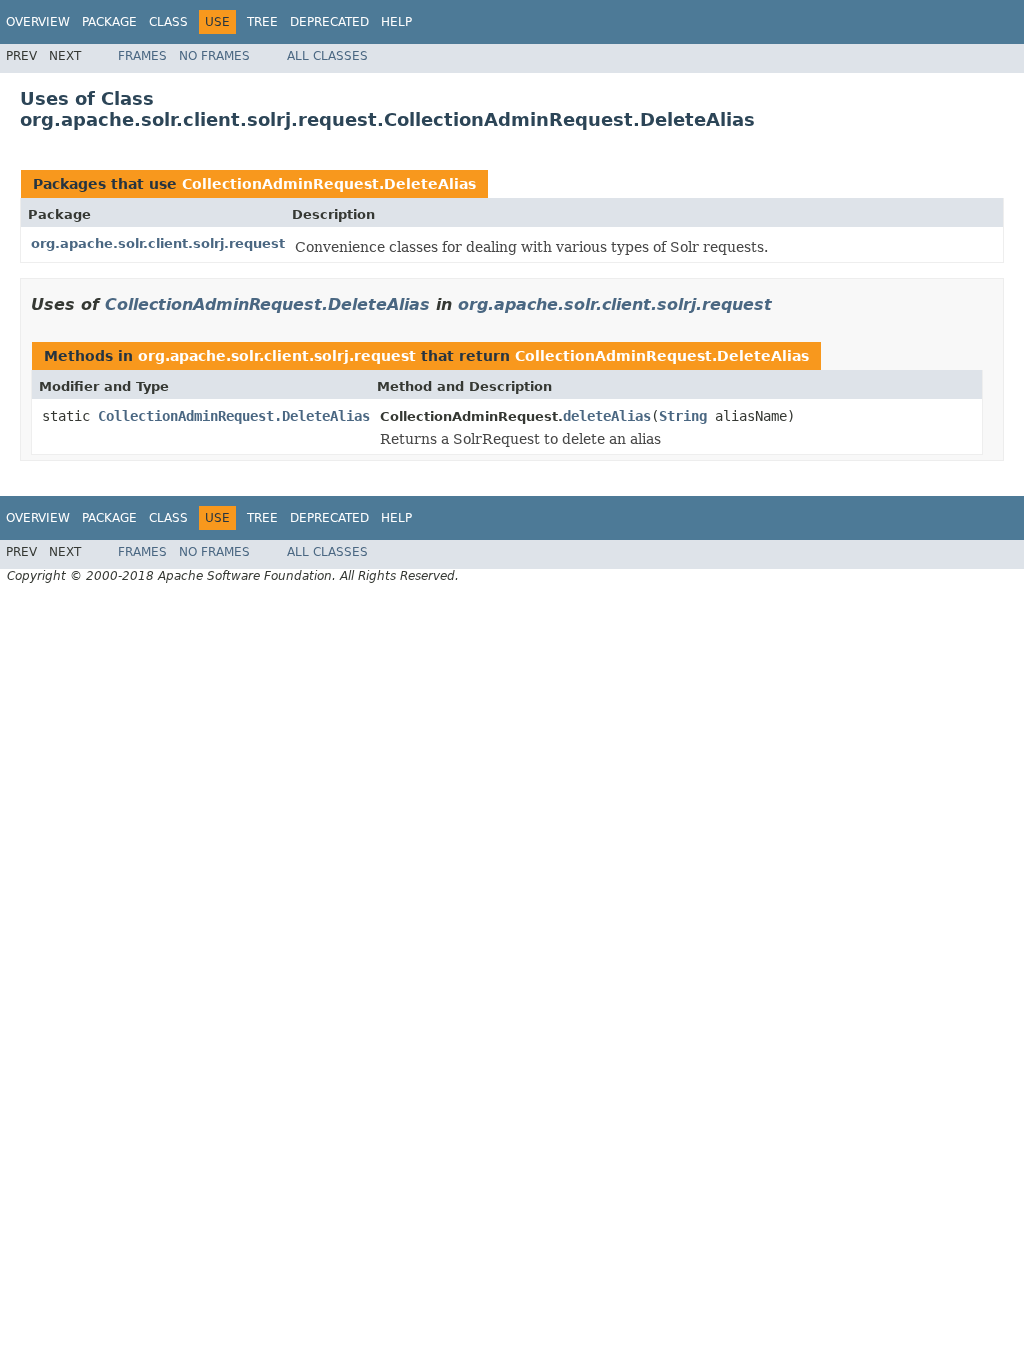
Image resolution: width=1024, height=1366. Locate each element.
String (683, 416)
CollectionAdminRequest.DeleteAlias (329, 184)
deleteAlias (607, 416)
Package (109, 22)
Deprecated (329, 22)
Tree (262, 22)
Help (396, 22)
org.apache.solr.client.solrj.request (158, 243)
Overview (38, 22)
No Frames (214, 56)
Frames (142, 56)
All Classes (327, 56)
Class (168, 22)
